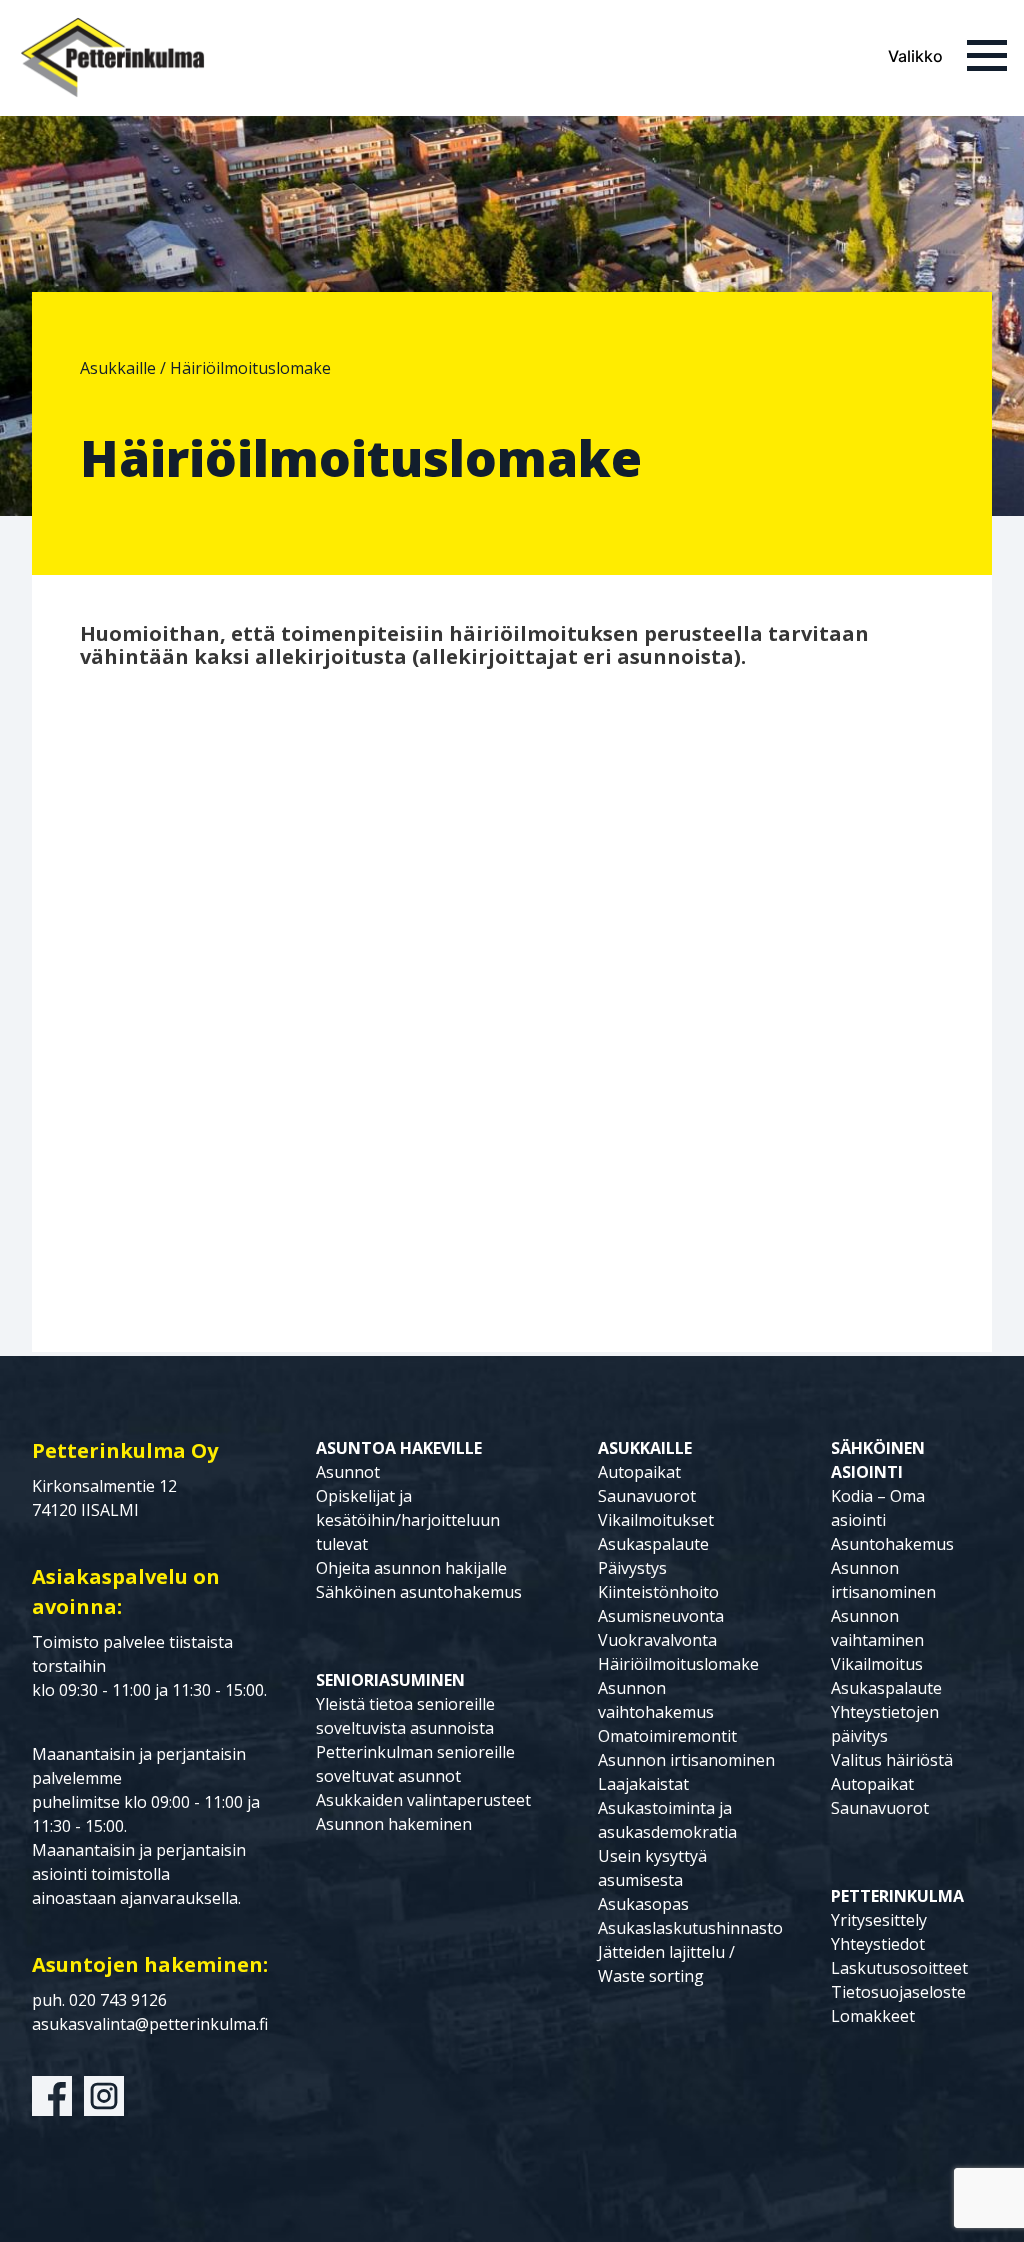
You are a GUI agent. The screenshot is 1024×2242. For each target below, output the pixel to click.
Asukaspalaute (653, 1544)
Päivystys (632, 1568)
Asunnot (348, 1472)
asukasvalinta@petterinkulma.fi (150, 2024)
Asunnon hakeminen (394, 1824)
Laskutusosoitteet (899, 1968)
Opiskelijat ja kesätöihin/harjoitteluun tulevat (408, 1520)
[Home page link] (112, 58)
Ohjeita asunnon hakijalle (411, 1568)
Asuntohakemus (892, 1544)
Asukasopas (643, 1904)
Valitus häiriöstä (892, 1760)
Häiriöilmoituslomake (678, 1664)
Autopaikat (639, 1472)
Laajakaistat (643, 1784)
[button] (948, 56)
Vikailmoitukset (656, 1520)
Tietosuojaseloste (898, 1992)
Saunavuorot (647, 1496)
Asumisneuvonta (661, 1616)
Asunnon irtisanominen (686, 1760)
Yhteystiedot (878, 1944)
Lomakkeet (873, 2016)
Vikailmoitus (877, 1664)
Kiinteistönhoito (658, 1592)
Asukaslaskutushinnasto (690, 1928)
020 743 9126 (118, 2000)
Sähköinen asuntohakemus (419, 1592)
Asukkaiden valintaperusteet (423, 1800)
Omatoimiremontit (667, 1736)
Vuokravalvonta (657, 1640)
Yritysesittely (879, 1920)
